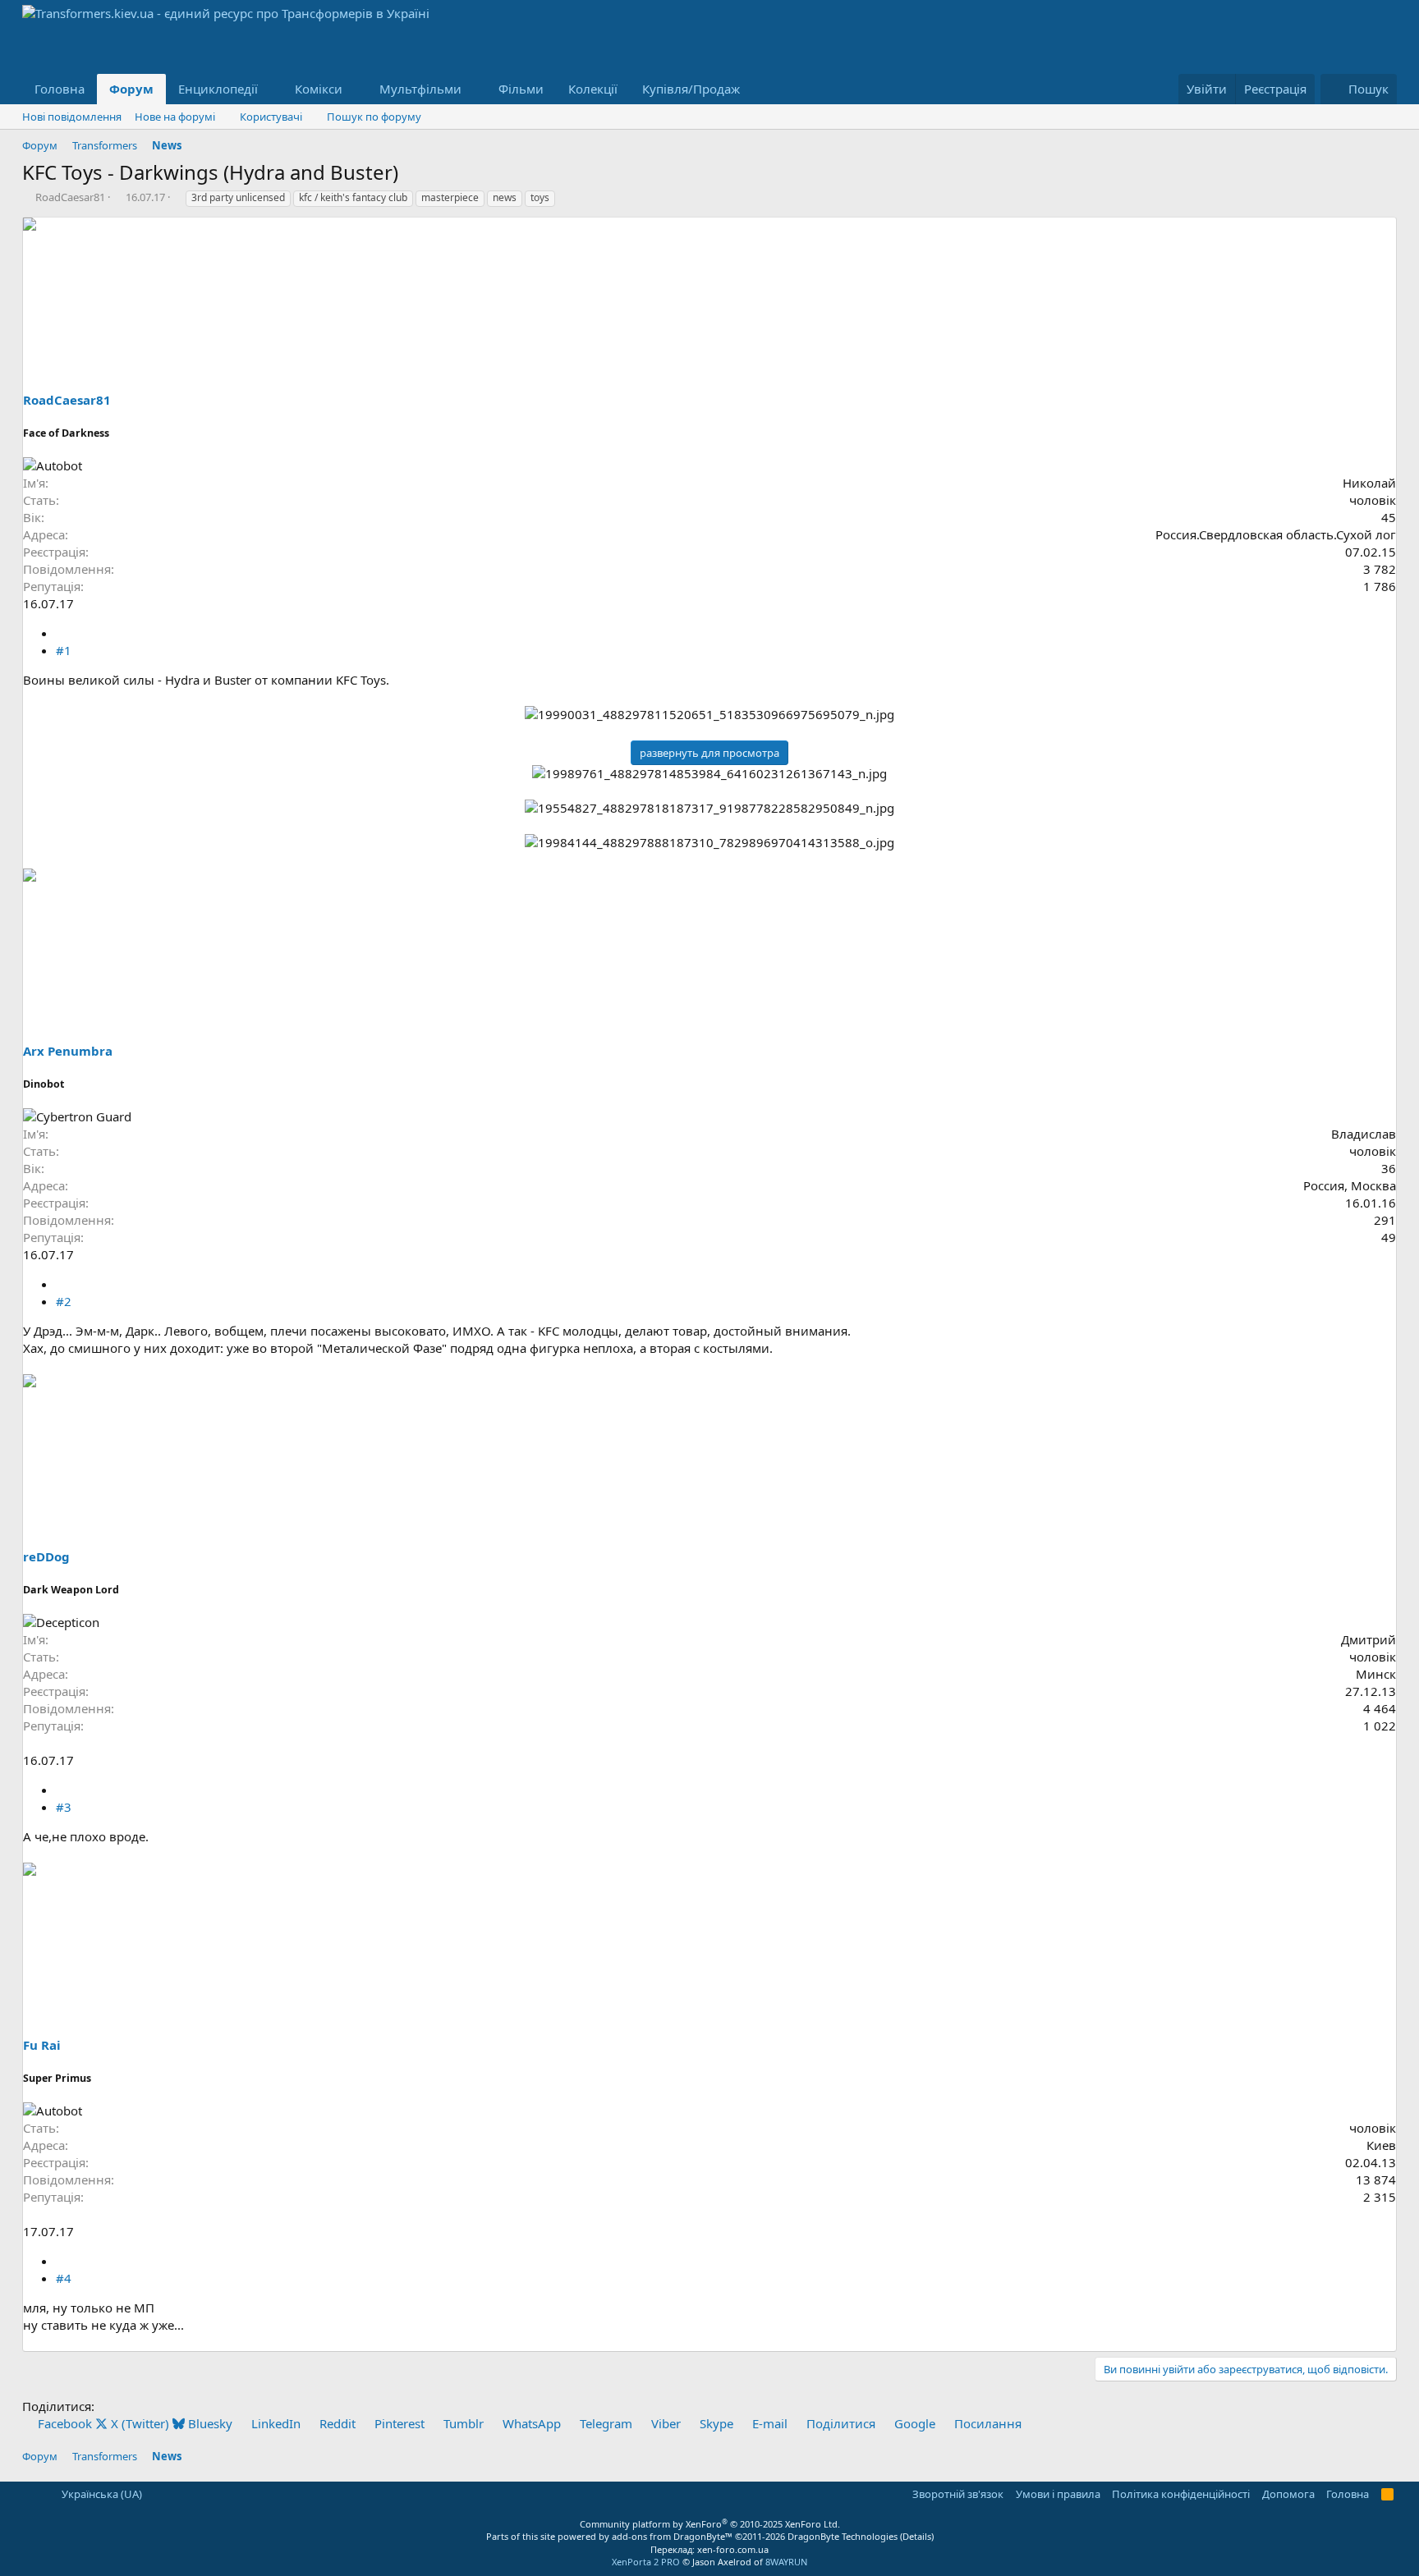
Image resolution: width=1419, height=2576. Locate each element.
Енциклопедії (218, 89)
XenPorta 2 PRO (646, 2562)
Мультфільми (420, 89)
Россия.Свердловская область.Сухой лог (1276, 534)
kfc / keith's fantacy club (353, 197)
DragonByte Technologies (843, 2536)
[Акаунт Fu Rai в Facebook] (45, 2214)
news (505, 197)
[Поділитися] (62, 633)
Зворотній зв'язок (958, 2494)
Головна (60, 89)
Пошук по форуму (374, 117)
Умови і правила (1058, 2494)
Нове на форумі (175, 117)
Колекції (593, 89)
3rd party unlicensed (238, 197)
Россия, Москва (1350, 1185)
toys (540, 197)
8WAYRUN (786, 2562)
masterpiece (450, 197)
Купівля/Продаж (691, 89)
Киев (1381, 2145)
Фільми (521, 89)
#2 (64, 1301)
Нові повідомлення (72, 117)
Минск (1376, 1674)
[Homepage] (29, 1743)
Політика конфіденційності (1181, 2494)
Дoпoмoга (1288, 2494)
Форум (131, 89)
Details (917, 2536)
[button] (271, 89)
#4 (64, 2278)
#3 (64, 1807)
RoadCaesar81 (70, 197)
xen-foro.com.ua (733, 2549)
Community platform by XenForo (710, 2524)
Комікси (319, 89)
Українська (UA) (101, 2494)
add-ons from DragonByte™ (672, 2536)
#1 (64, 650)
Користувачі (271, 117)
